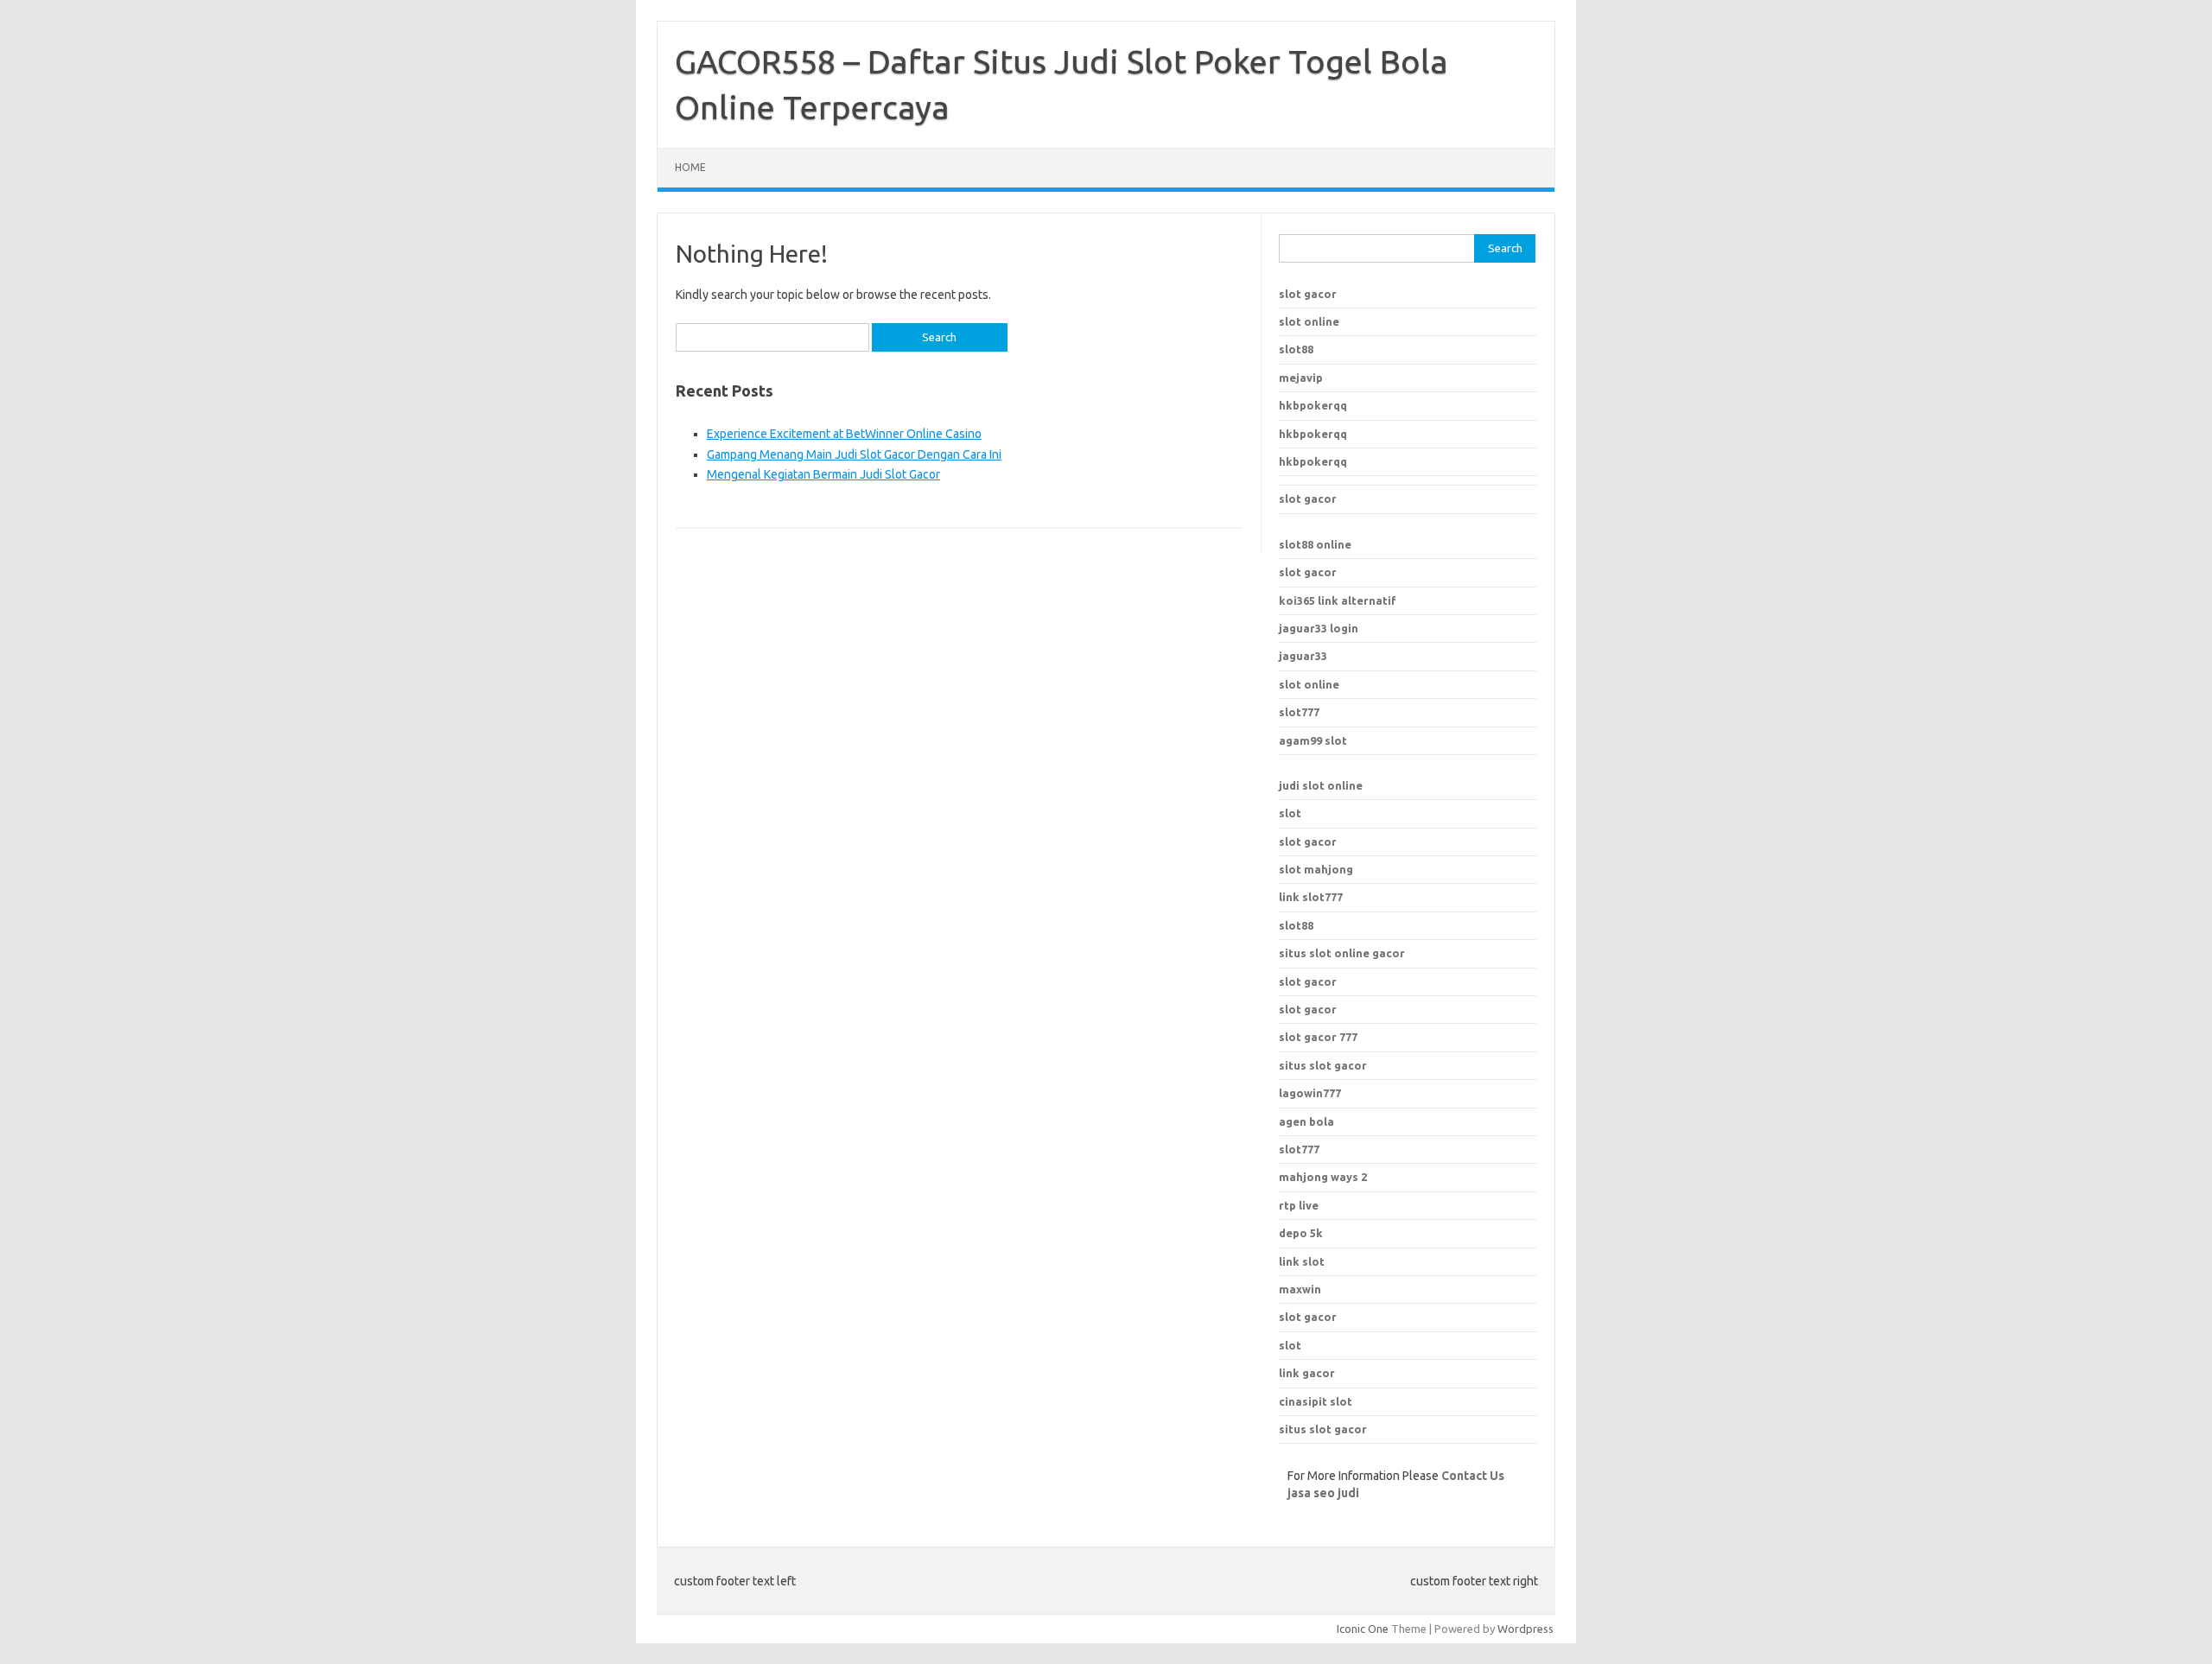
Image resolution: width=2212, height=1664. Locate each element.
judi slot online (1321, 785)
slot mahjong (1316, 869)
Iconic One (1363, 1629)
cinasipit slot (1316, 1401)
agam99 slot (1313, 740)
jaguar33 (1303, 656)
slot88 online (1315, 544)
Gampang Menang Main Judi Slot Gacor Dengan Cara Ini (854, 454)
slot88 (1296, 349)
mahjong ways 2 (1323, 1177)
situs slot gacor (1323, 1065)
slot (1290, 813)
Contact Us (1473, 1476)
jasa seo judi (1323, 1493)
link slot (1302, 1261)
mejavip (1301, 378)
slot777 (1299, 712)
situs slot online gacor (1342, 953)
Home (690, 167)
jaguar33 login (1319, 628)
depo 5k (1301, 1233)
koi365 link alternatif (1338, 600)
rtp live (1299, 1205)
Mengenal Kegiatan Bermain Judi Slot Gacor (823, 474)
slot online (1309, 321)
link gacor (1307, 1373)
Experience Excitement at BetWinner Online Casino (844, 434)
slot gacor (1308, 294)
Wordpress (1526, 1629)
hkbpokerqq (1313, 405)
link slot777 (1311, 897)
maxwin (1300, 1289)
